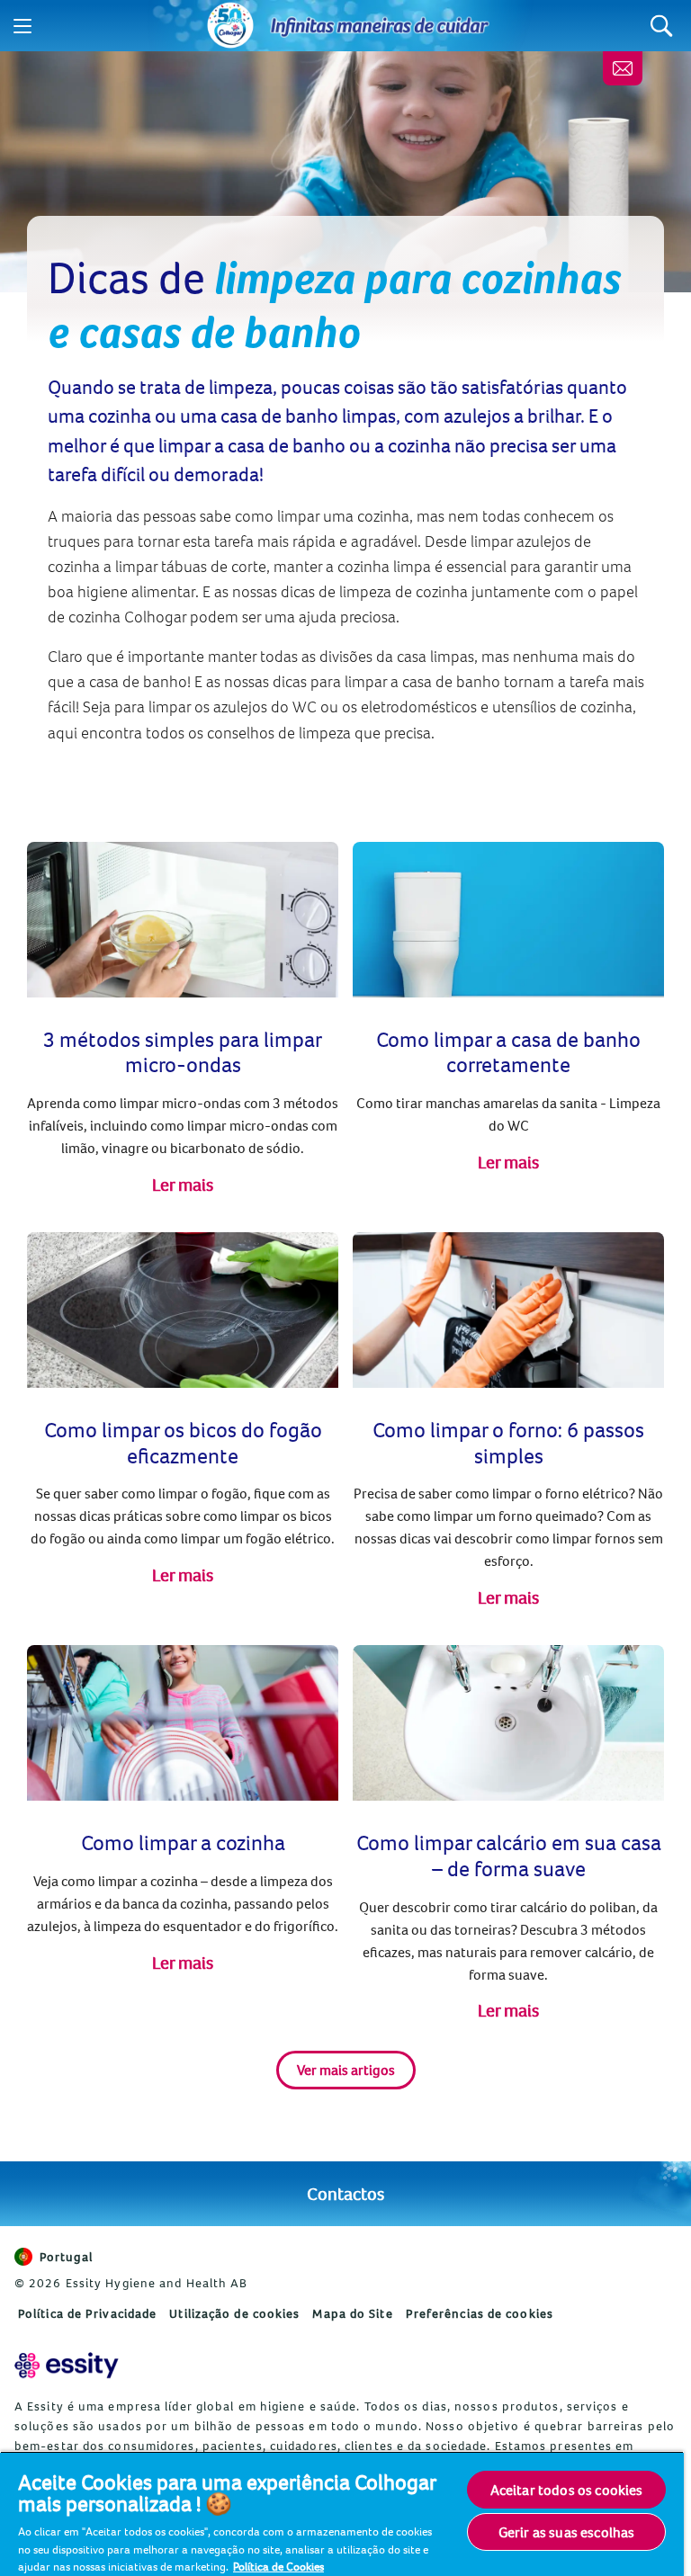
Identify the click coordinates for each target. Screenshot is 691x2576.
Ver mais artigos (346, 2070)
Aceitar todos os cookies (567, 2490)
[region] (342, 2513)
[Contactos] (623, 68)
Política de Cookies (278, 2566)
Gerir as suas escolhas (567, 2532)
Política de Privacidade (87, 2313)
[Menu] (22, 26)
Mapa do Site (352, 2313)
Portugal (66, 2257)
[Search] (662, 26)
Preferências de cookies (480, 2313)
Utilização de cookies (234, 2313)
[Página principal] (230, 26)
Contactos (345, 2193)
